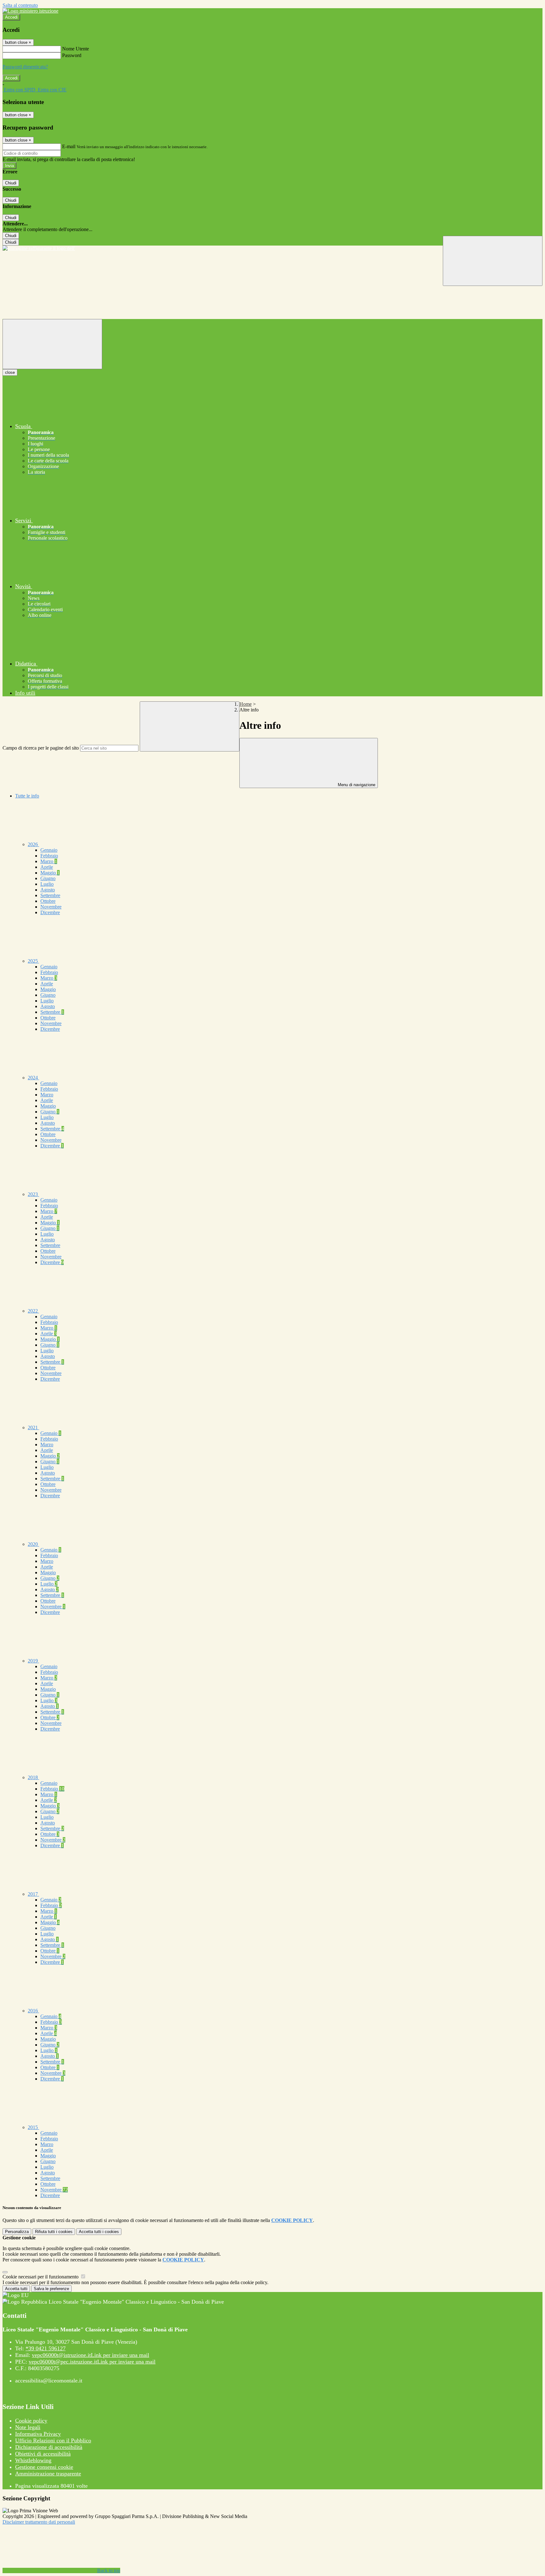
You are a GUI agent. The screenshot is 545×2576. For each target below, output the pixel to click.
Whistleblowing (33, 2460)
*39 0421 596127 (46, 2348)
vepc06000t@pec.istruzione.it (92, 2362)
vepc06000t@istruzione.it (91, 2355)
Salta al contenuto (20, 5)
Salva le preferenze (51, 2289)
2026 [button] (33, 844)
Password (72, 55)
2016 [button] (33, 2011)
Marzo (49, 861)
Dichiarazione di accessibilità (49, 2447)
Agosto (48, 890)
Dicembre (50, 912)
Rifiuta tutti (54, 2232)
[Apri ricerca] (493, 261)
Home (246, 704)
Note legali (28, 2427)
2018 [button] (33, 1777)
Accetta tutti (99, 2232)
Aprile (47, 867)
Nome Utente (76, 49)
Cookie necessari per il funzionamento (41, 2277)
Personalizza (17, 2232)
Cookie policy (31, 2421)
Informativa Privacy (38, 2434)
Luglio (47, 884)
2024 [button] (33, 1078)
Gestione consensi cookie (44, 2467)
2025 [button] (33, 961)
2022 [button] (33, 1311)
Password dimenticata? (25, 67)
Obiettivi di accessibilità (43, 2454)
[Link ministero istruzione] (30, 11)
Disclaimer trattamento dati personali (39, 2522)
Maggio (50, 873)
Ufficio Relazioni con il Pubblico (53, 2440)
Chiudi (11, 183)
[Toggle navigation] (52, 344)
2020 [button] (33, 1544)
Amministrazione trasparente (48, 2474)
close (10, 372)
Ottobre (48, 901)
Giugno (48, 878)
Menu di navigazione (356, 785)
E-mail (69, 146)
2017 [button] (33, 1894)
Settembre (50, 895)
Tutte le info (27, 796)
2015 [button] (33, 2127)
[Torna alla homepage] (272, 248)
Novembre (51, 907)
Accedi (11, 17)
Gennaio (49, 850)
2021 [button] (33, 1427)
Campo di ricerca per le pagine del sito (41, 748)
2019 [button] (33, 1661)
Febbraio (49, 856)
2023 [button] (33, 1194)
